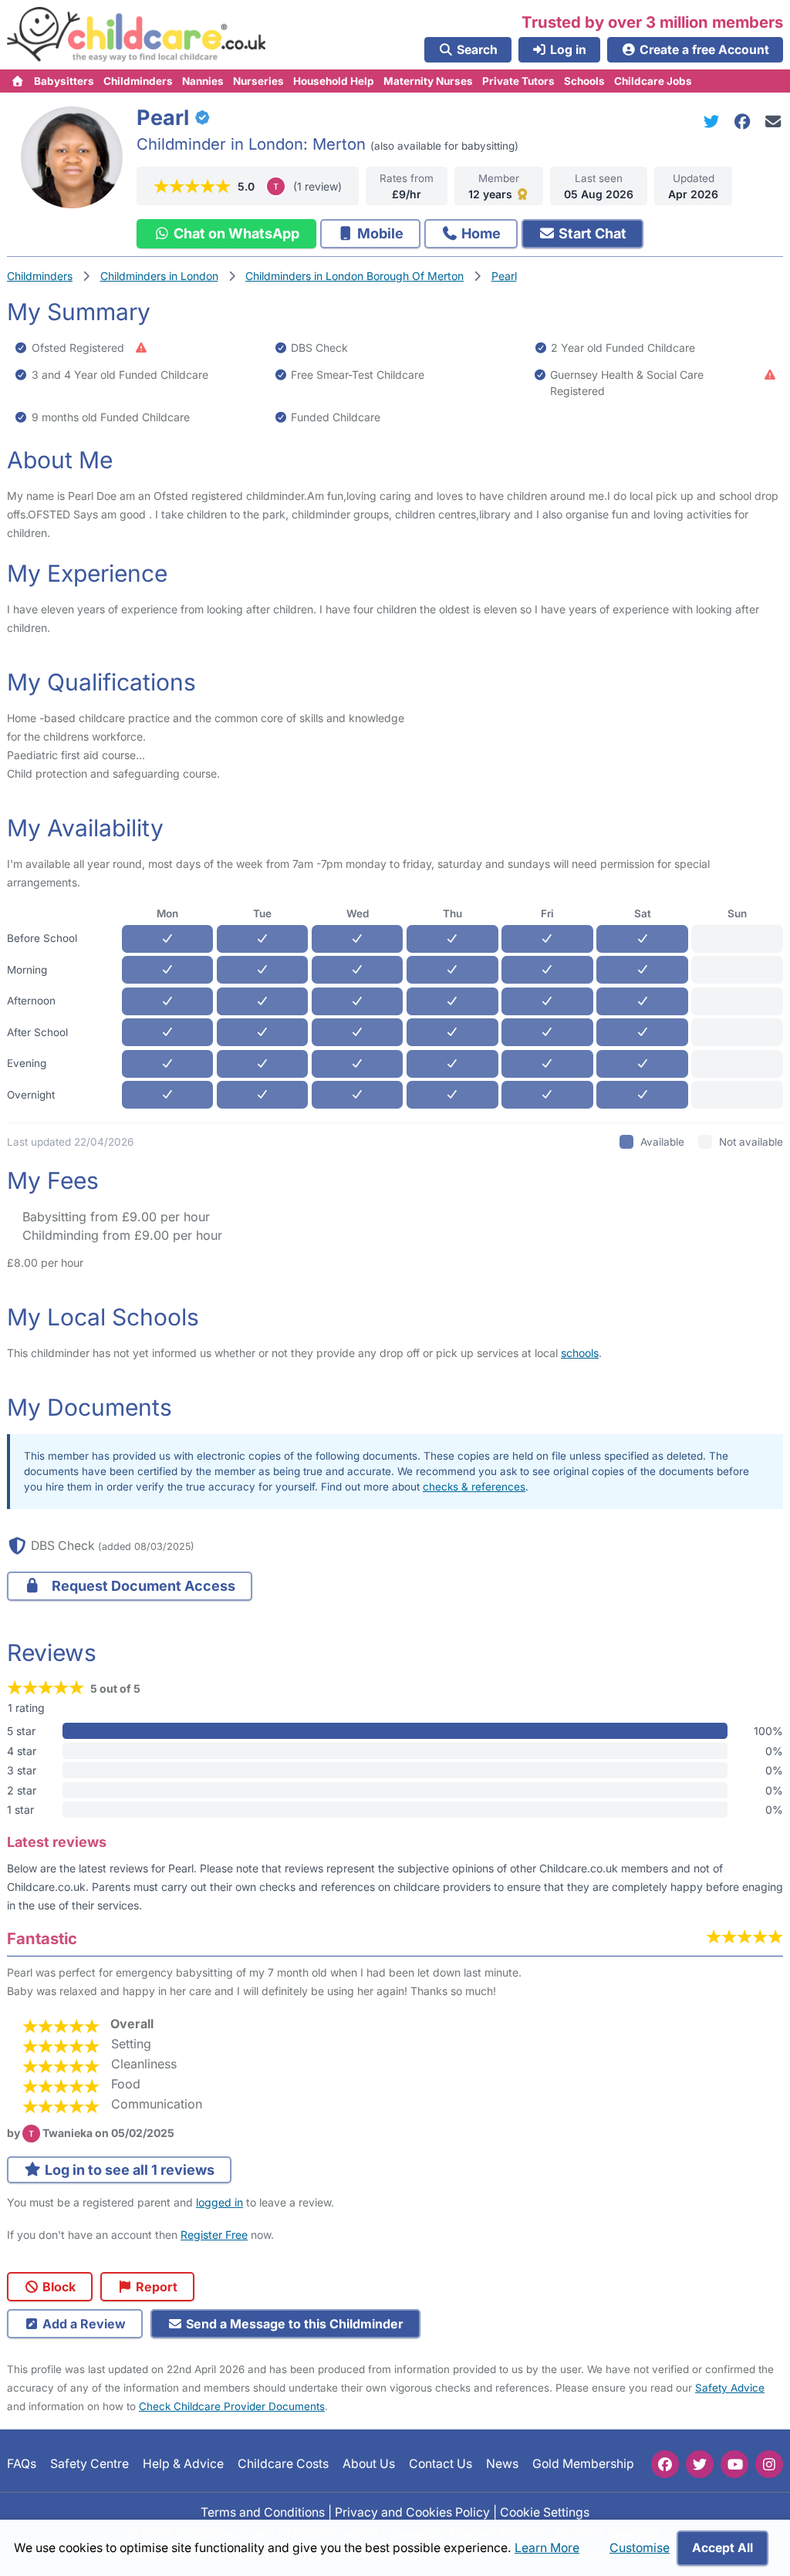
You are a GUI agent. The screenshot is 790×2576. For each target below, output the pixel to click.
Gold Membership (583, 2464)
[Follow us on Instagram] (769, 2464)
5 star (21, 1731)
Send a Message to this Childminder (293, 2324)
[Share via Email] (773, 122)
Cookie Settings (545, 2512)
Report (155, 2287)
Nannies (203, 81)
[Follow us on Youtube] (734, 2464)
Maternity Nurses (428, 81)
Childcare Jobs (653, 81)
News (502, 2464)
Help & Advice (183, 2464)
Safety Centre (89, 2464)
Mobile (379, 233)
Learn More (547, 2548)
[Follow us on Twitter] (700, 2464)
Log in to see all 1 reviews (128, 2170)
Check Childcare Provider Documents (232, 2406)
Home (479, 233)
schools (580, 1353)
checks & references (474, 1487)
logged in (219, 2202)
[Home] (18, 81)
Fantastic (42, 1938)
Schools (584, 81)
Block (57, 2287)
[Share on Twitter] (714, 122)
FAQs (22, 2464)
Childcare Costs (283, 2464)
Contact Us (441, 2464)
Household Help (334, 81)
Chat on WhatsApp (235, 233)
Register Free (214, 2235)
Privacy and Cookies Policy (412, 2512)
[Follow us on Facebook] (665, 2464)
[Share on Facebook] (745, 122)
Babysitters (64, 81)
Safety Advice (730, 2388)
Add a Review (83, 2324)
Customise (640, 2548)
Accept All (722, 2548)
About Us (369, 2464)
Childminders (138, 81)
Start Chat (591, 233)
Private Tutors (518, 81)
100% (768, 1731)
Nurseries (258, 81)
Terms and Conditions (263, 2512)
